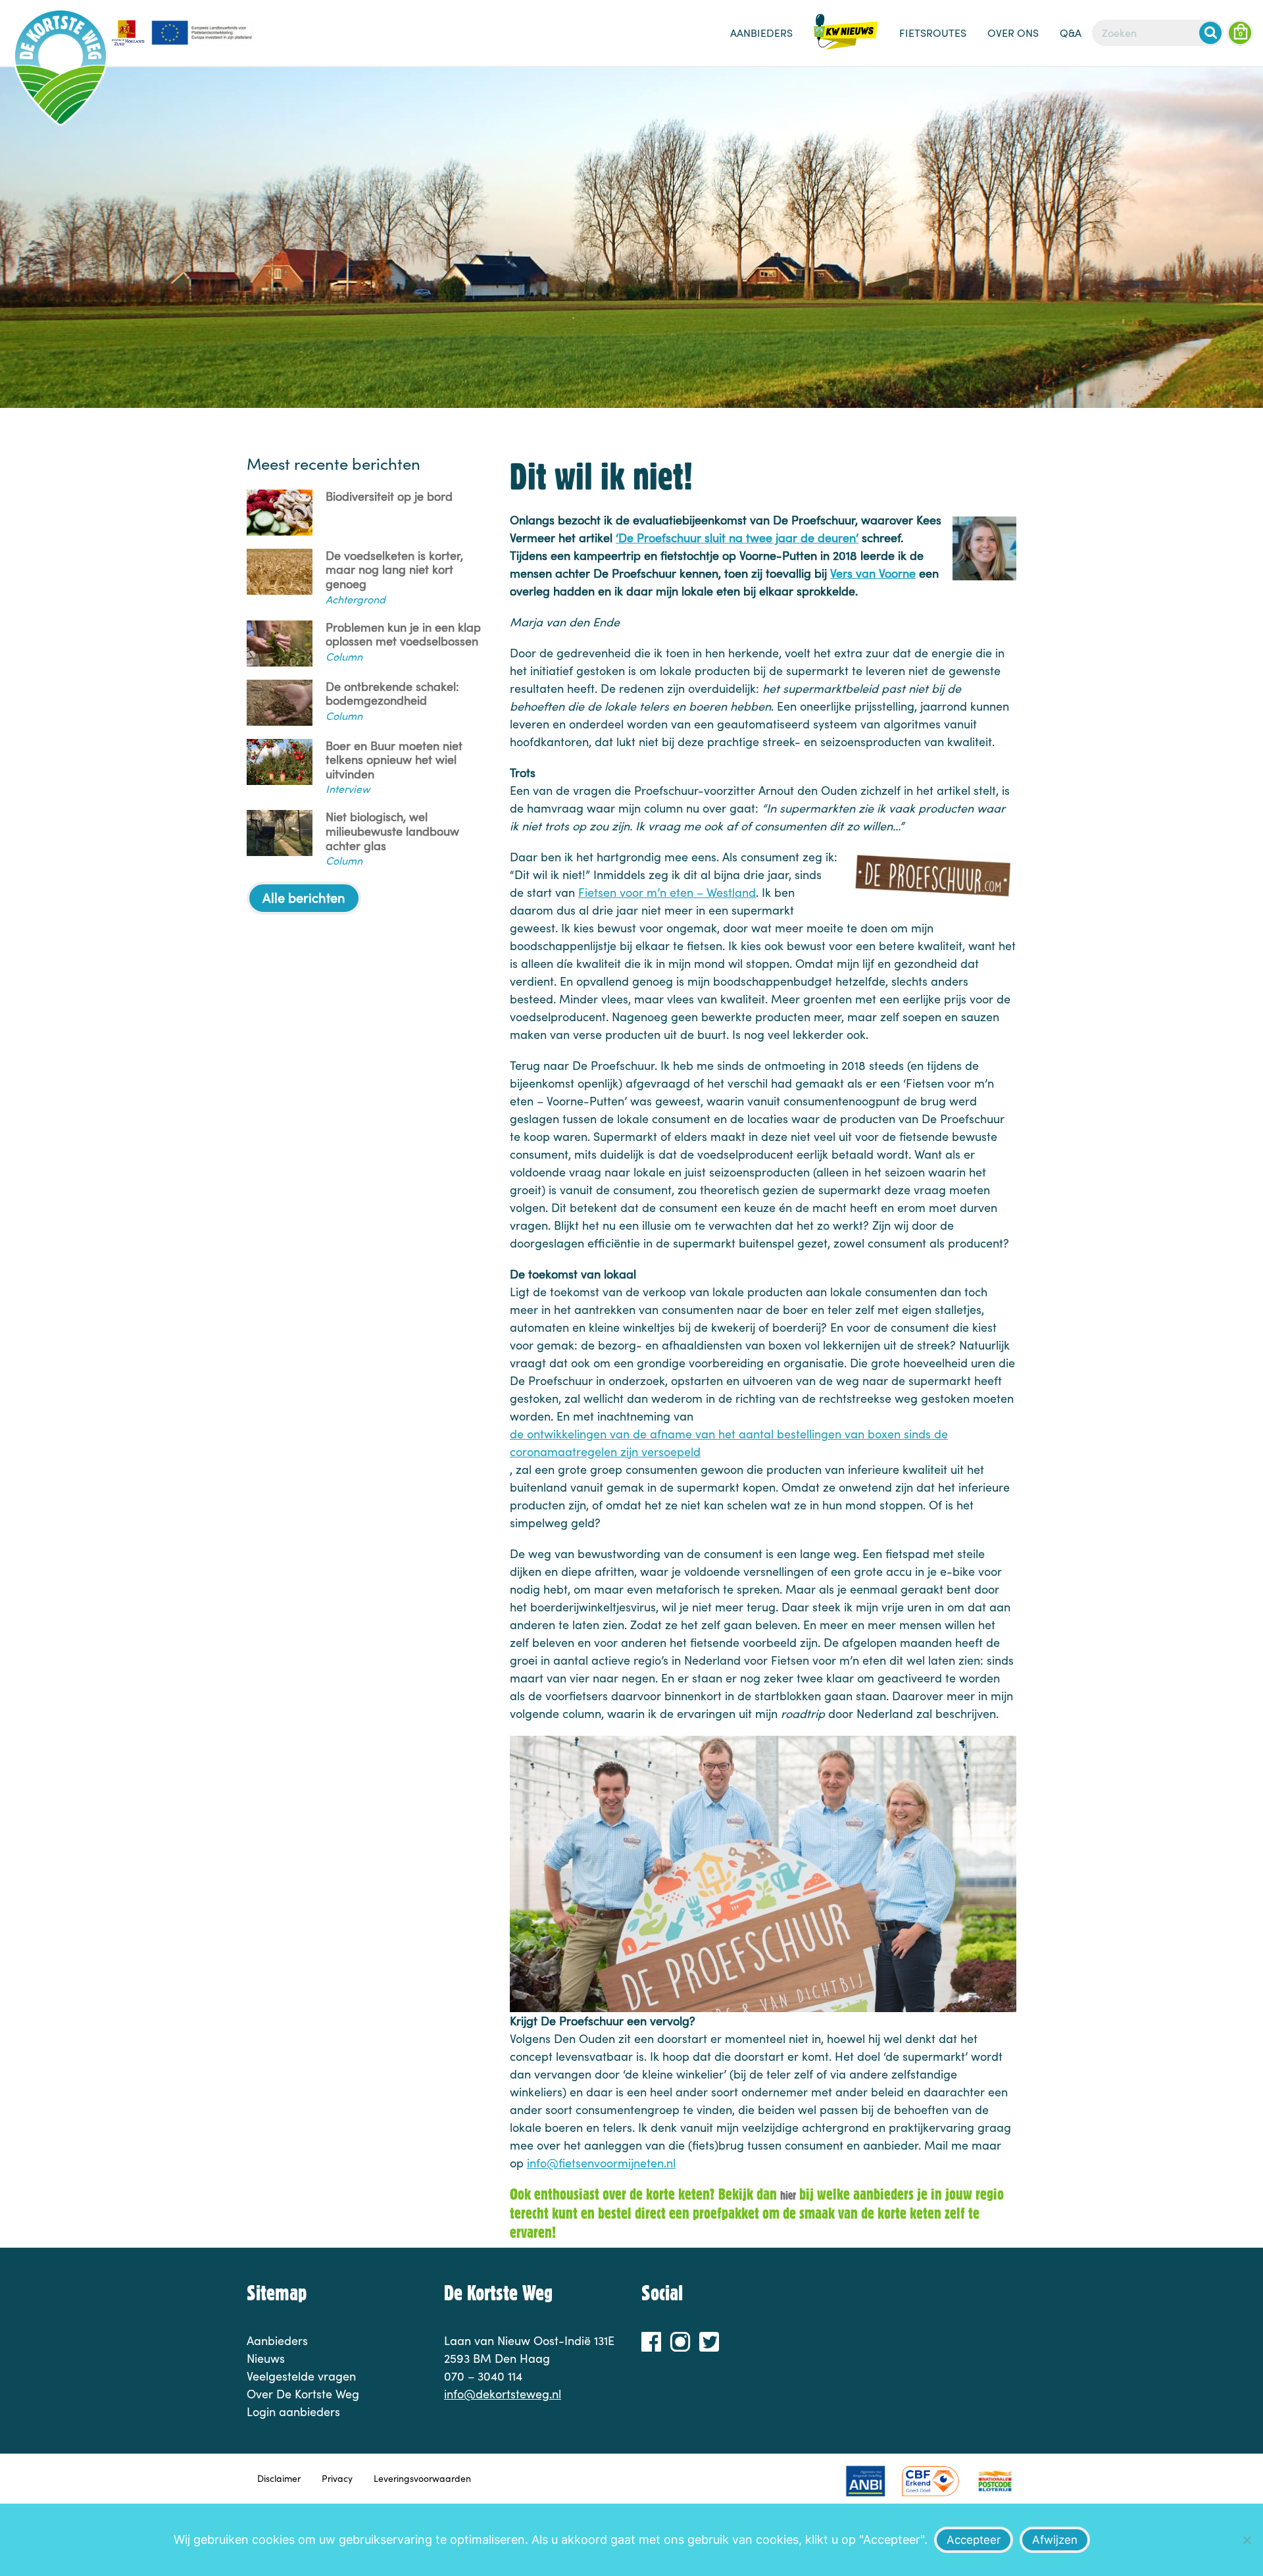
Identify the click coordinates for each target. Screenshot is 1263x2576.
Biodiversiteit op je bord (389, 497)
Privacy (337, 2478)
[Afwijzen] (1247, 2540)
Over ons (1013, 33)
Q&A (1071, 33)
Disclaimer (279, 2478)
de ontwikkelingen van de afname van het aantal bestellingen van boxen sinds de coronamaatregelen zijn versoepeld (729, 1443)
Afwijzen (1055, 2540)
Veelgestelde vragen (301, 2376)
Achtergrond (356, 599)
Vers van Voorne (873, 573)
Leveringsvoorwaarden (422, 2478)
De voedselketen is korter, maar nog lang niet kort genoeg (394, 570)
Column (344, 656)
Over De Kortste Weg (303, 2394)
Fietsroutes (933, 33)
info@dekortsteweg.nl (503, 2394)
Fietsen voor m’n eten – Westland (667, 892)
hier (788, 2195)
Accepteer (974, 2540)
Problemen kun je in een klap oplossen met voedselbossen (403, 635)
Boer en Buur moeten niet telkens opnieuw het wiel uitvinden (394, 760)
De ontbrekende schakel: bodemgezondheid (392, 694)
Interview (348, 789)
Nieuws (846, 39)
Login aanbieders (293, 2412)
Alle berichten (304, 897)
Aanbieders (761, 33)
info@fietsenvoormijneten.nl (601, 2163)
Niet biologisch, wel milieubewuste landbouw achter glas (392, 831)
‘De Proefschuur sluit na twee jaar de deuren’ (737, 538)
